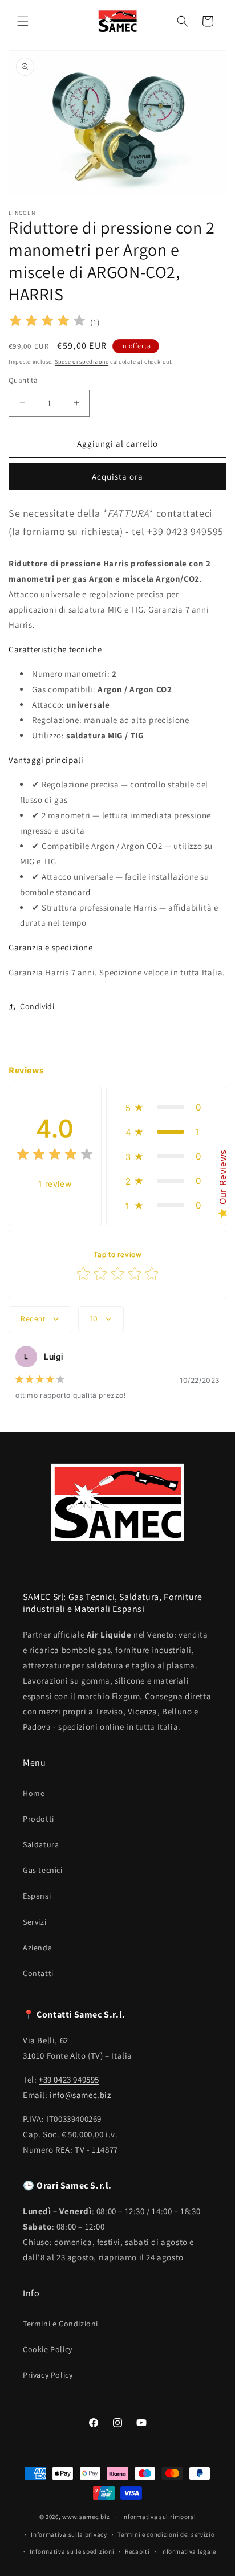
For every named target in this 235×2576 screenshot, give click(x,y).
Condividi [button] (37, 1006)
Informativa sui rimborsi (159, 2517)
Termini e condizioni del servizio (166, 2534)
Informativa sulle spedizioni (72, 2551)
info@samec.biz (80, 2095)
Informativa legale (188, 2551)
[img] (47, 322)
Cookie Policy (48, 2349)
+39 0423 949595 (185, 531)
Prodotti (39, 1819)
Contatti (38, 1973)
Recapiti (137, 2551)
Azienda (37, 1948)
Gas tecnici (43, 1870)
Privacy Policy (48, 2375)
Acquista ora (117, 477)
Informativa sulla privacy (69, 2534)
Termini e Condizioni (60, 2324)
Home (34, 1793)
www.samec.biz (86, 2517)
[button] (23, 21)
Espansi (37, 1896)
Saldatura (41, 1844)
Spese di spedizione (82, 362)
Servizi (35, 1922)
